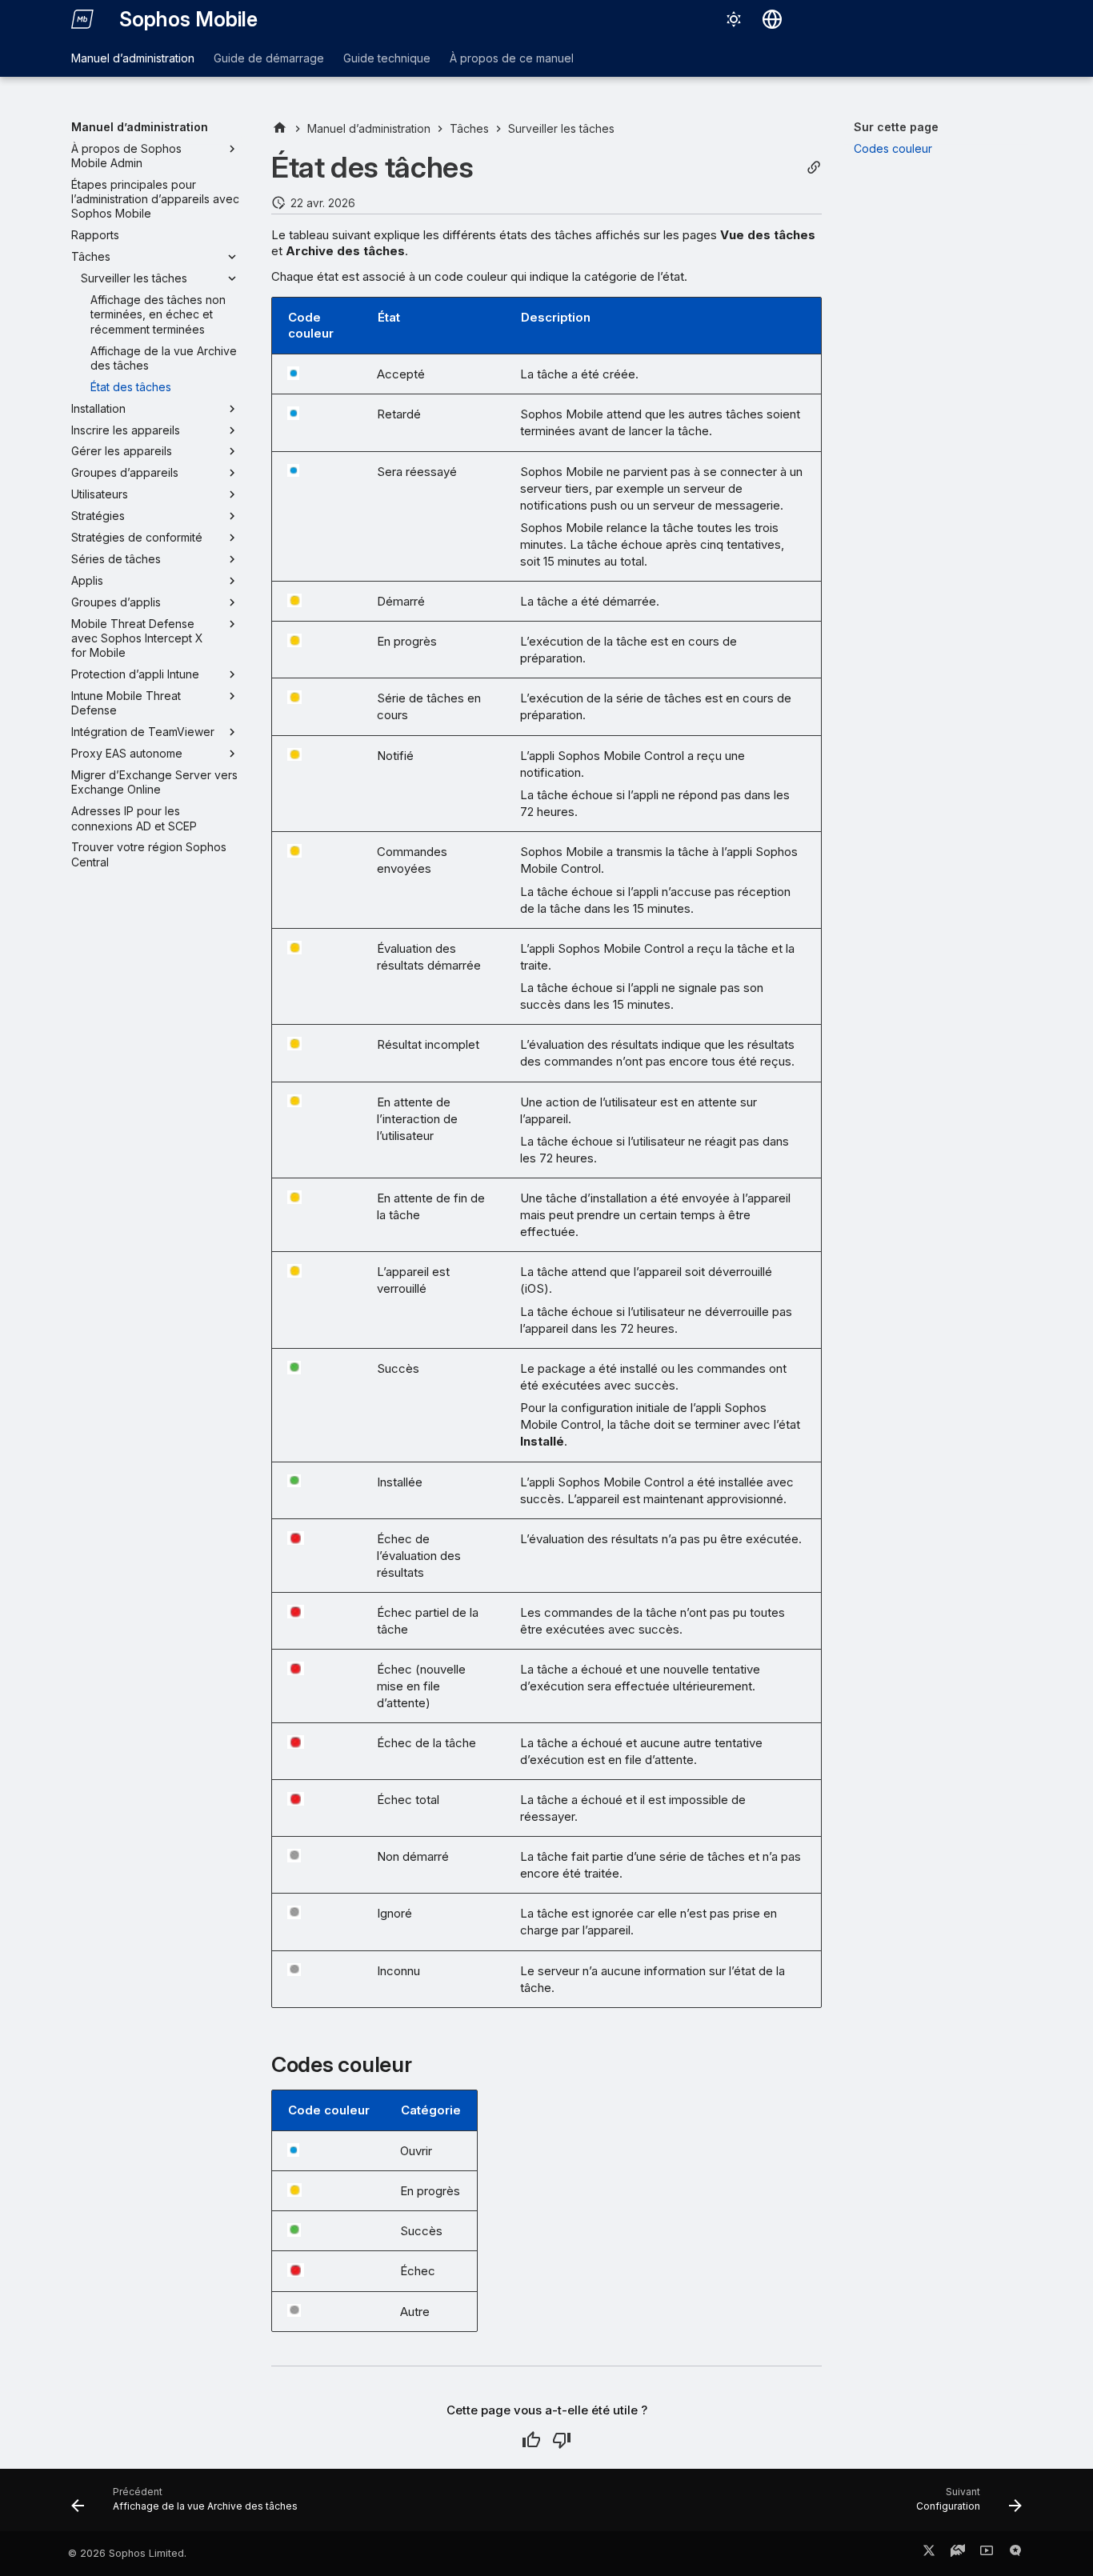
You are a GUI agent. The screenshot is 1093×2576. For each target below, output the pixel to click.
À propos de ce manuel (512, 58)
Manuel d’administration (133, 58)
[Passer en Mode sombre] (734, 19)
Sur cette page (896, 127)
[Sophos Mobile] (82, 19)
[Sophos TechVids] (987, 2554)
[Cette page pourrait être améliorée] (562, 2440)
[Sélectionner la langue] (772, 19)
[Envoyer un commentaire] (1015, 2554)
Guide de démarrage (269, 58)
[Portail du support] (958, 2554)
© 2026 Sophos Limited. (127, 2553)
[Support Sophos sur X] (929, 2554)
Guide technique (387, 58)
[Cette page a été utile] (531, 2440)
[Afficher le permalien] (814, 168)
